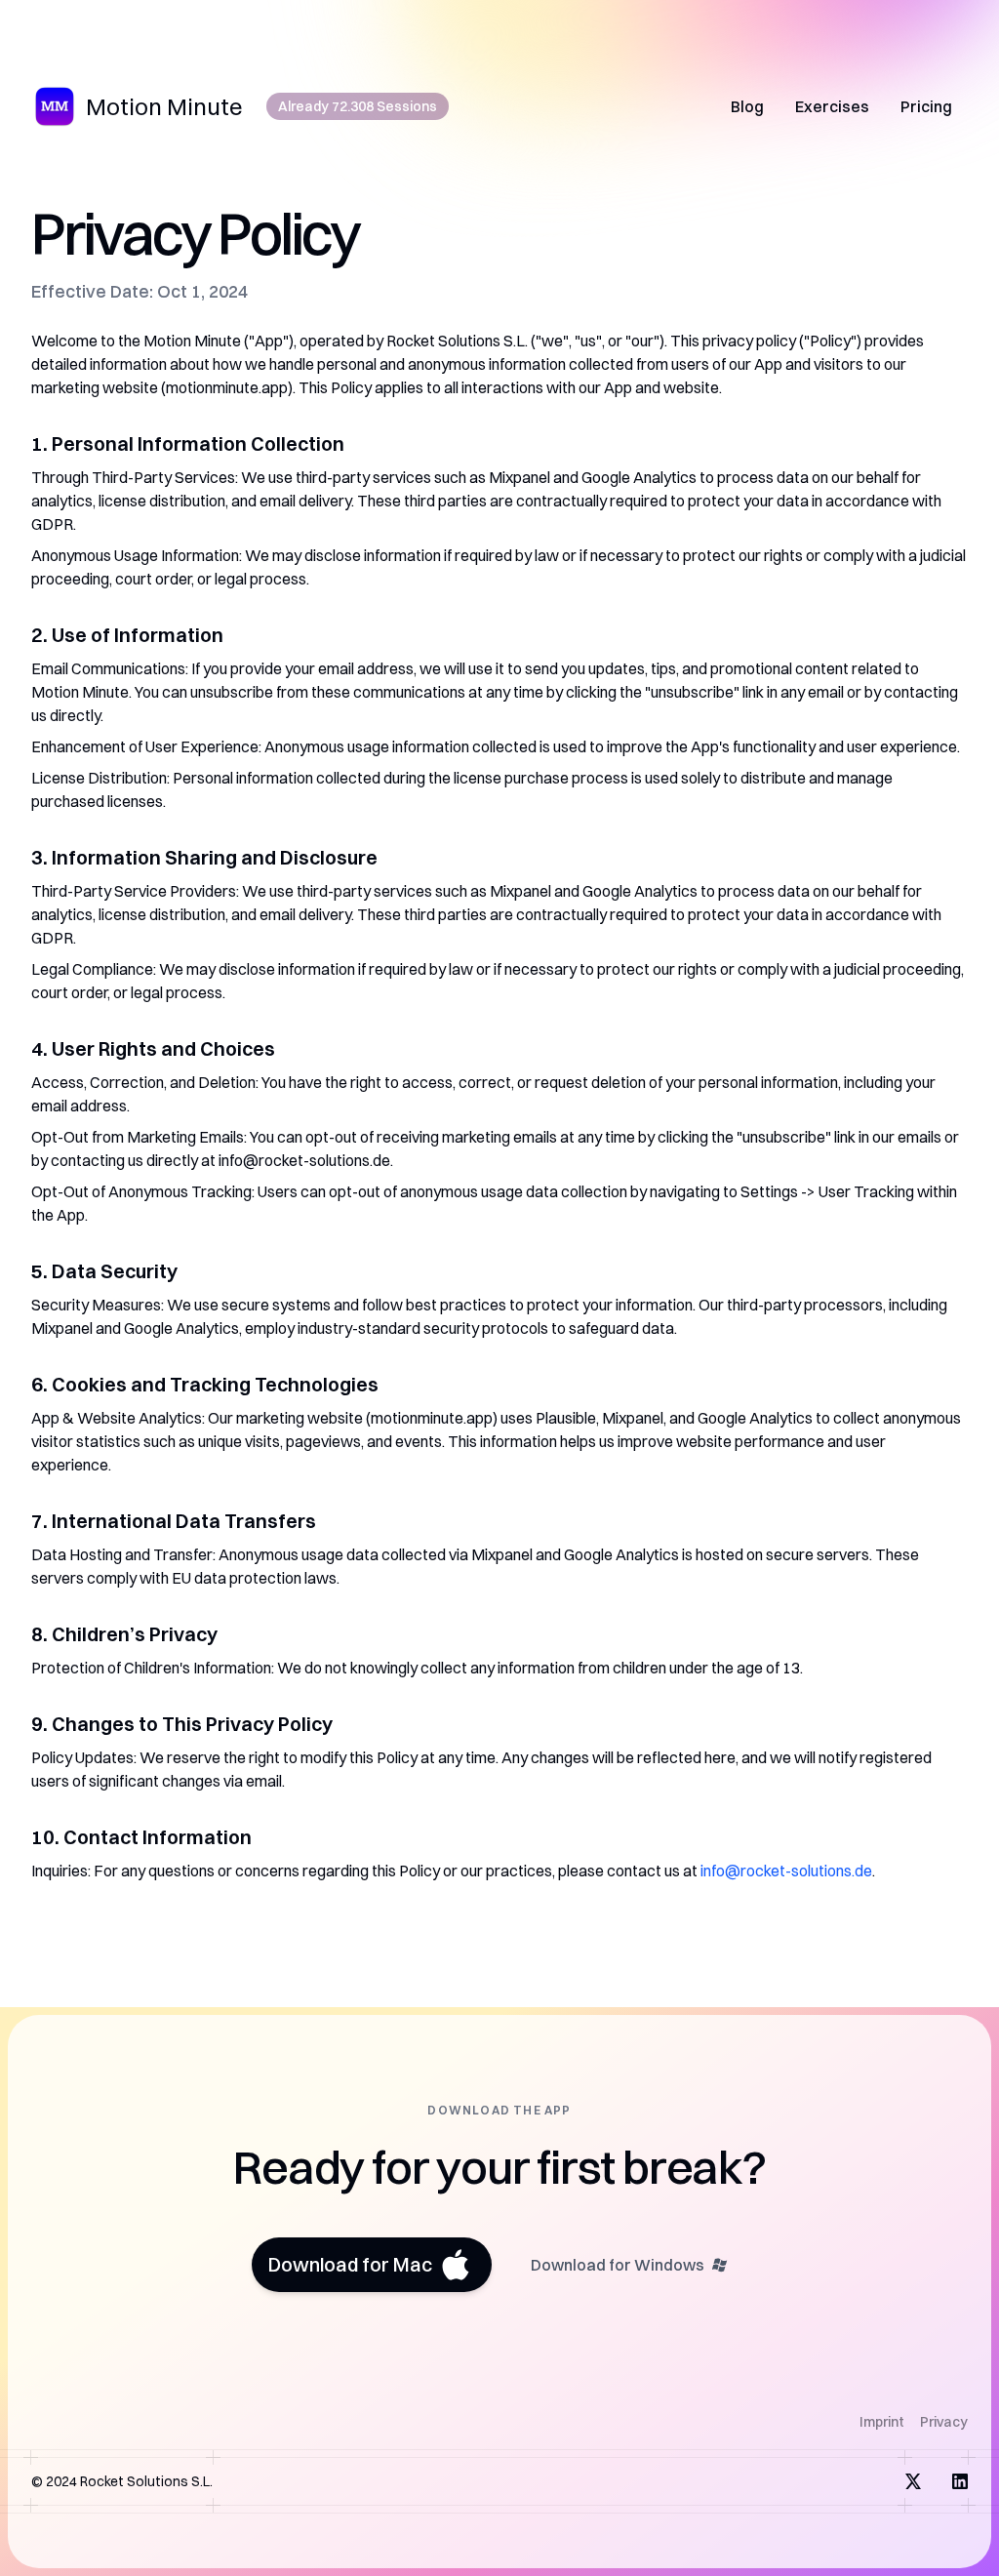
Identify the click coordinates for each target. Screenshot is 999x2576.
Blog (747, 106)
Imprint (882, 2422)
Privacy (944, 2422)
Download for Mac (350, 2264)
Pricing (926, 106)
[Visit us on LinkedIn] (960, 2481)
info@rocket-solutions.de (786, 1871)
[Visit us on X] (913, 2481)
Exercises (832, 106)
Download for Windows (618, 2265)
